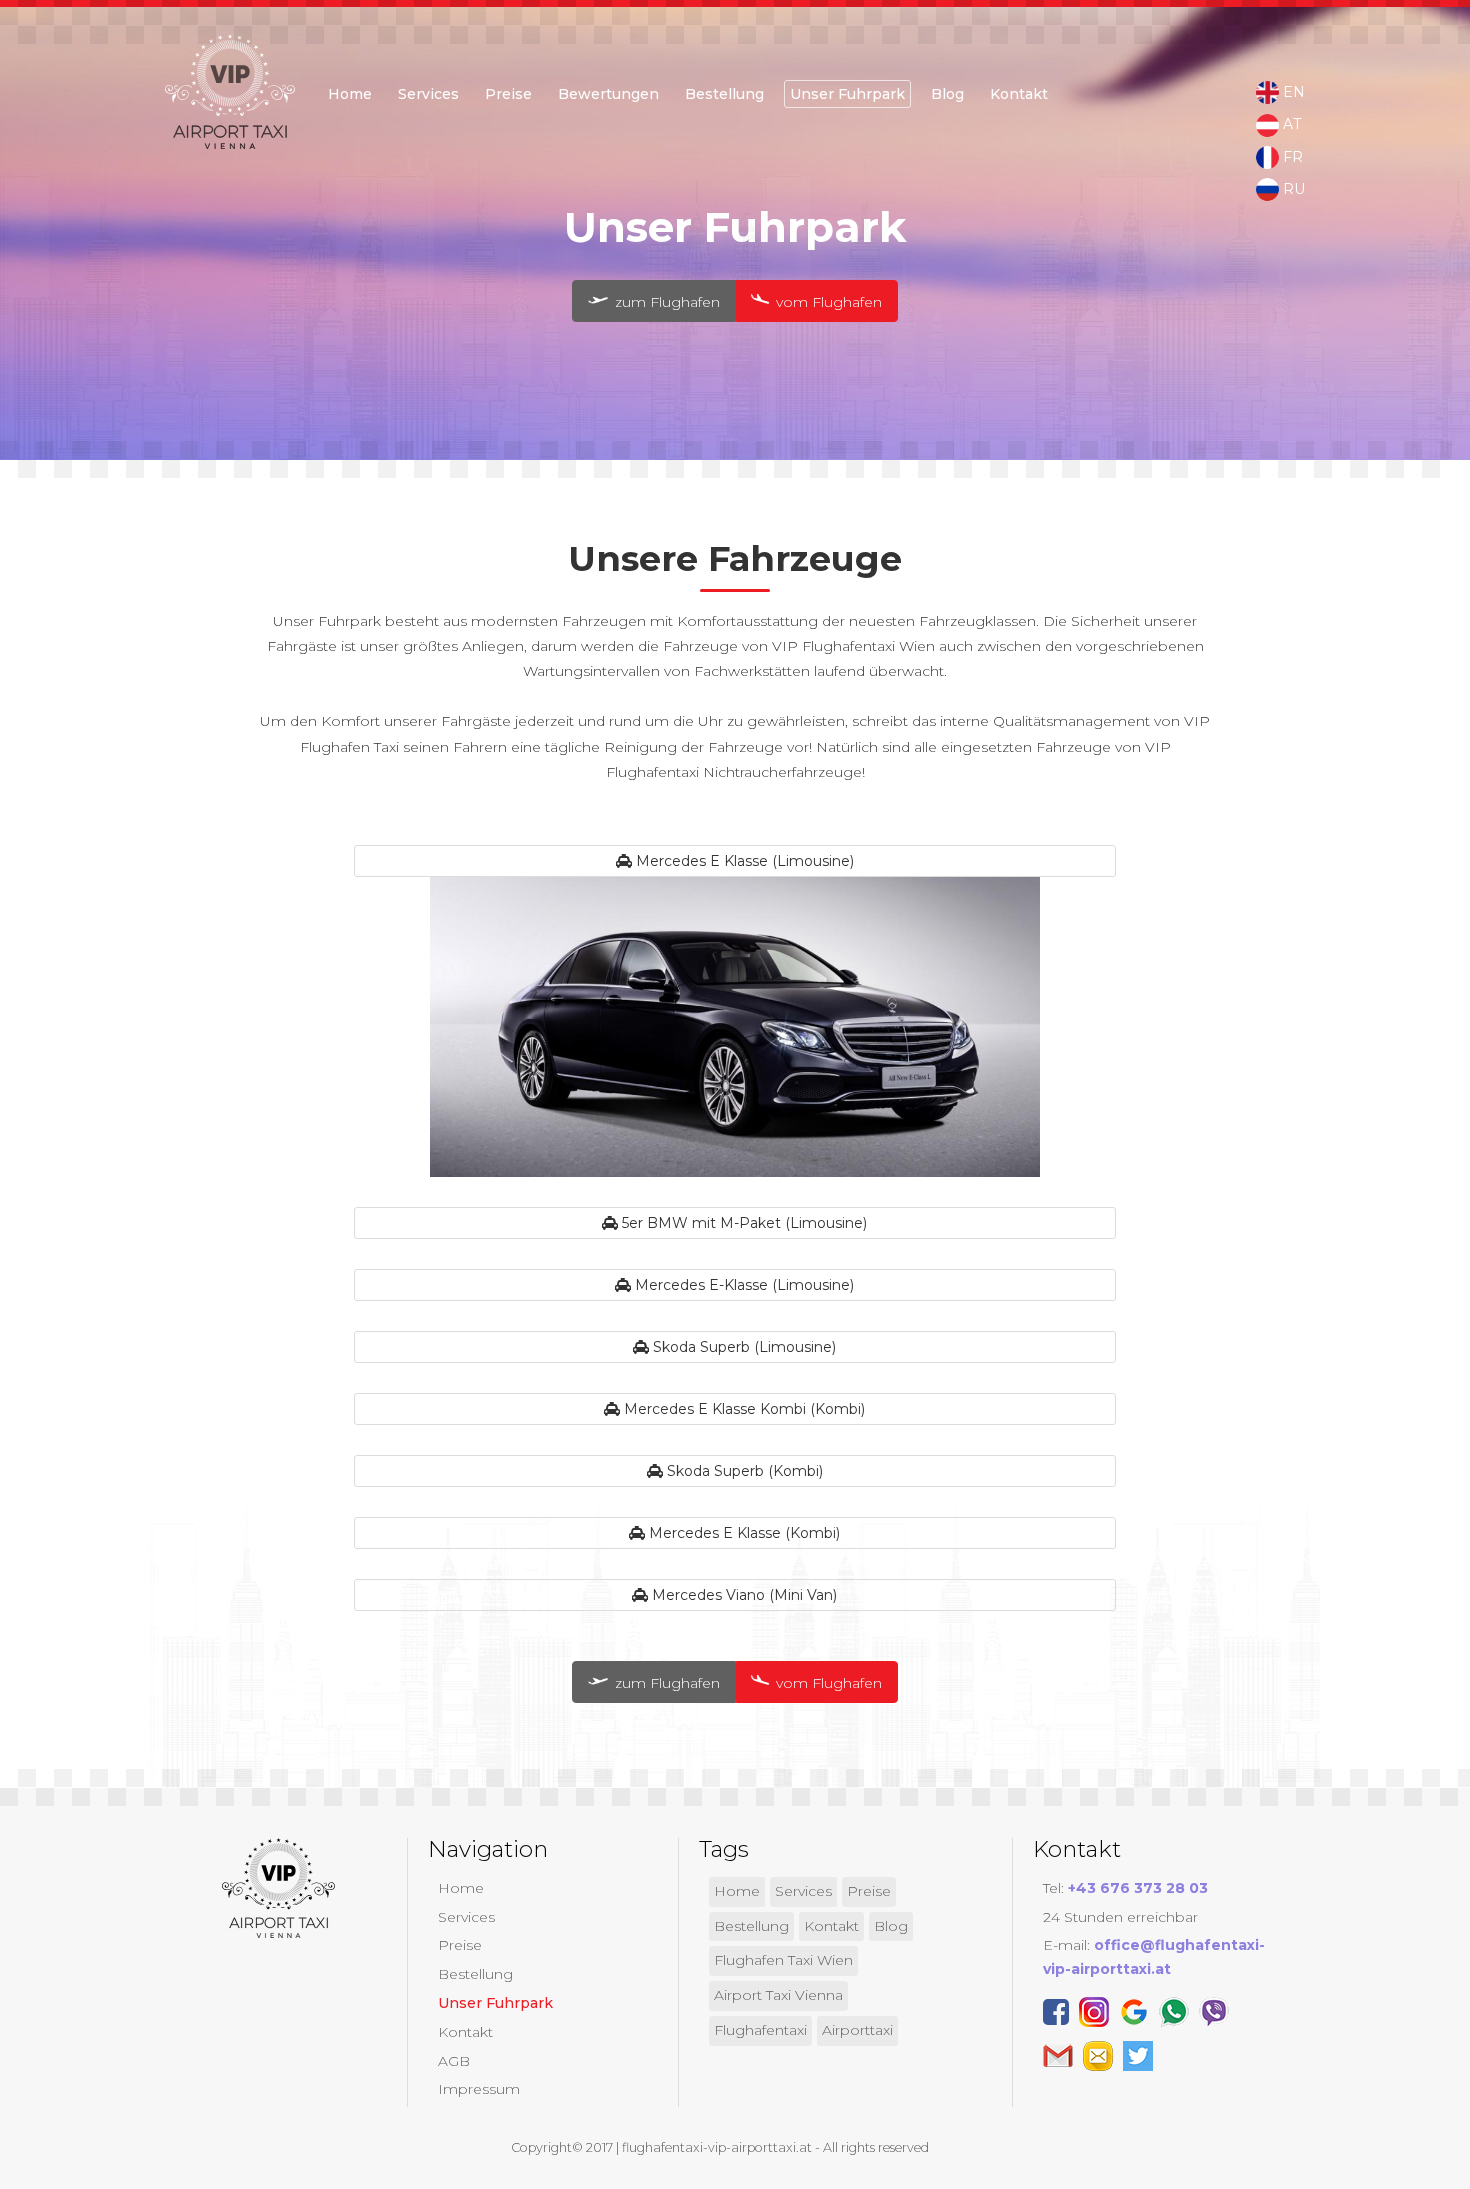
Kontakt (1019, 94)
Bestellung (475, 1974)
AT (1290, 124)
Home (350, 94)
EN (1292, 92)
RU (1292, 189)
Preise (508, 94)
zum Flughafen (665, 302)
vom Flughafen (827, 302)
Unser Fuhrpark (847, 94)
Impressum (479, 2089)
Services (428, 94)
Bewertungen (608, 94)
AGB (454, 2061)
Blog (947, 94)
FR (1291, 157)
